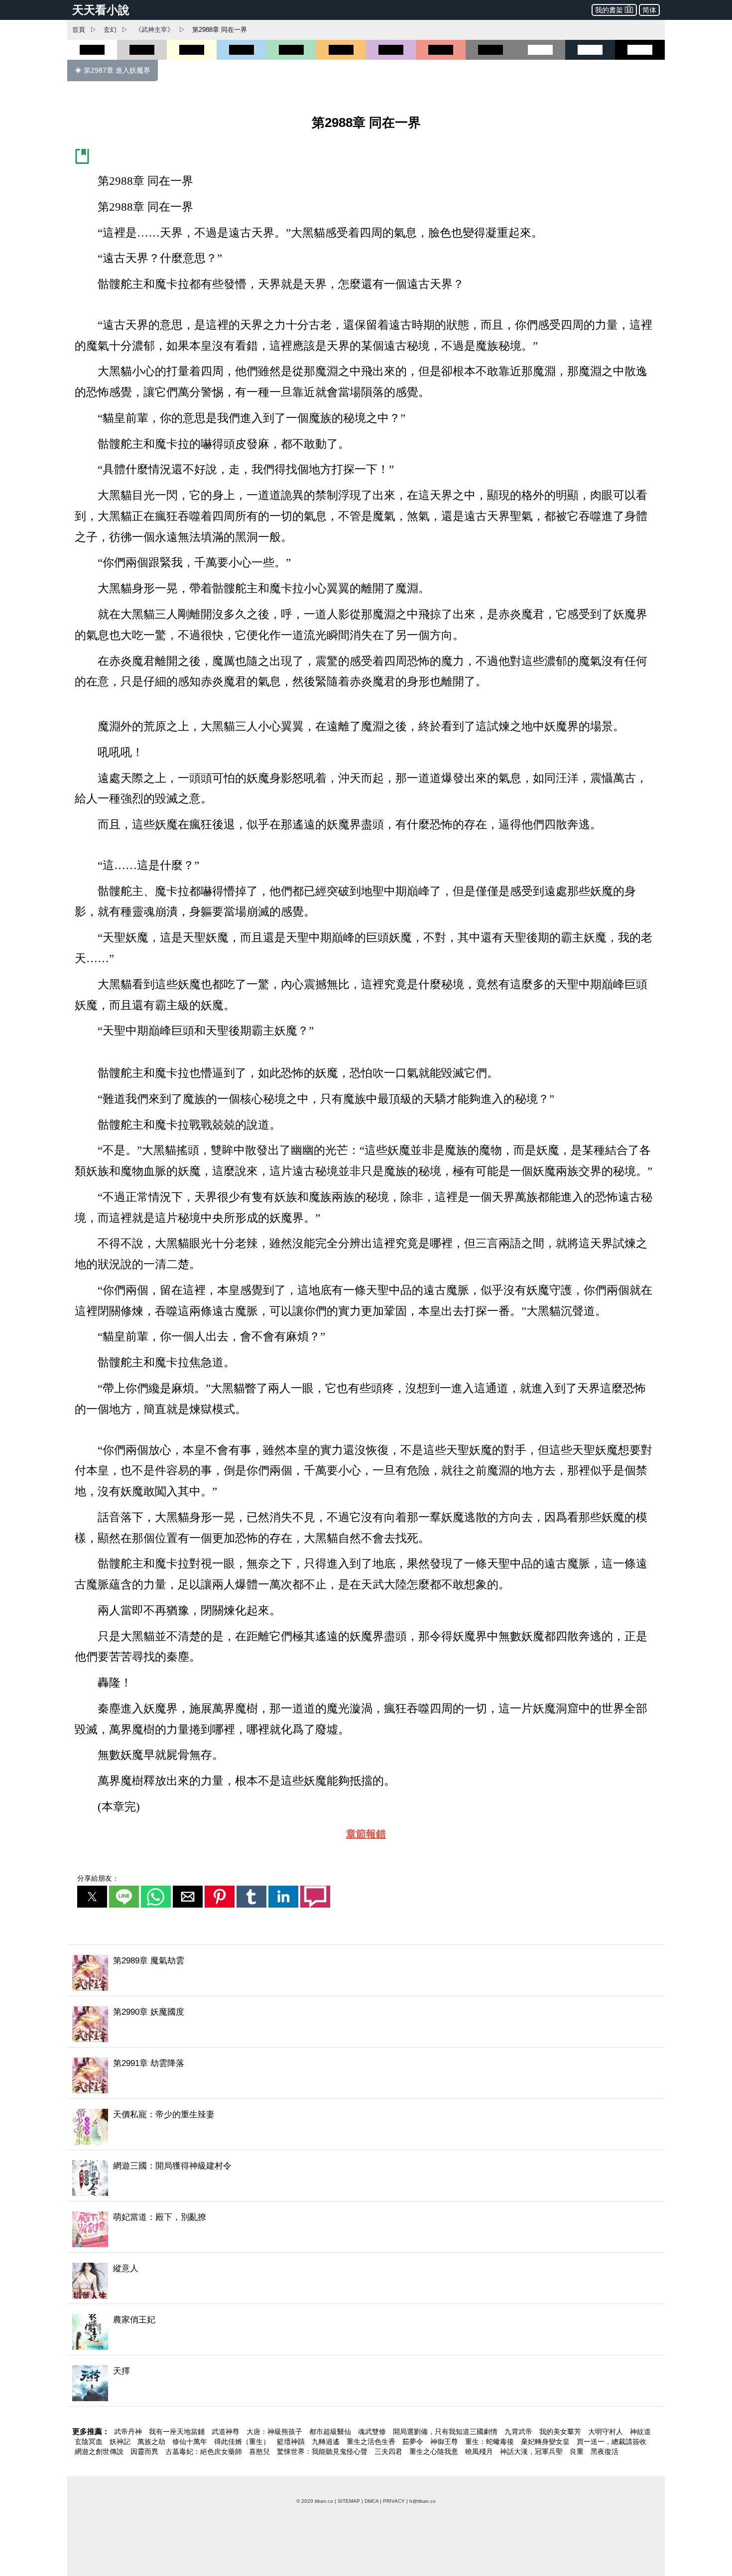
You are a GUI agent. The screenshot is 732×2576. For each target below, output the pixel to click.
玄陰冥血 (90, 2442)
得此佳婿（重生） (243, 2442)
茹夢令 (414, 2442)
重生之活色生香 (372, 2442)
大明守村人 (607, 2432)
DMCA (371, 2501)
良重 (578, 2451)
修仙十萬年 (191, 2442)
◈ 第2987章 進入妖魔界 (113, 70)
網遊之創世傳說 (100, 2451)
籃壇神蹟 (292, 2442)
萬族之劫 (152, 2442)
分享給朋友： (98, 1878)
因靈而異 (145, 2451)
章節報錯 (366, 1834)
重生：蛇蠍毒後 (490, 2442)
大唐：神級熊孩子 (275, 2432)
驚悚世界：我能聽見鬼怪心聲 (323, 2451)
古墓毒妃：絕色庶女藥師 (205, 2451)
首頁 (79, 30)
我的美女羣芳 (561, 2432)
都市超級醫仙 (331, 2432)
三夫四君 (389, 2451)
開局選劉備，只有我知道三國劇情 (446, 2432)
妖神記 (121, 2442)
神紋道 (640, 2432)
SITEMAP (349, 2501)
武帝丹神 (129, 2432)
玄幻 (110, 30)
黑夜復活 (605, 2451)
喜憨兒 (260, 2451)
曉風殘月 (480, 2451)
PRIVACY (394, 2501)
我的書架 (609, 10)
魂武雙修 (373, 2432)
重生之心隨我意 (435, 2451)
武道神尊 (227, 2432)
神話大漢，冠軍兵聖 (532, 2451)
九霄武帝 (519, 2432)
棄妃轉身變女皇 (546, 2442)
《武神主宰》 (154, 30)
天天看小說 (101, 10)
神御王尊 (445, 2442)
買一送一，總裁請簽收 (611, 2442)
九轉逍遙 (327, 2442)
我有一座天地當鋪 (178, 2432)
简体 (649, 10)
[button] (92, 1897)
